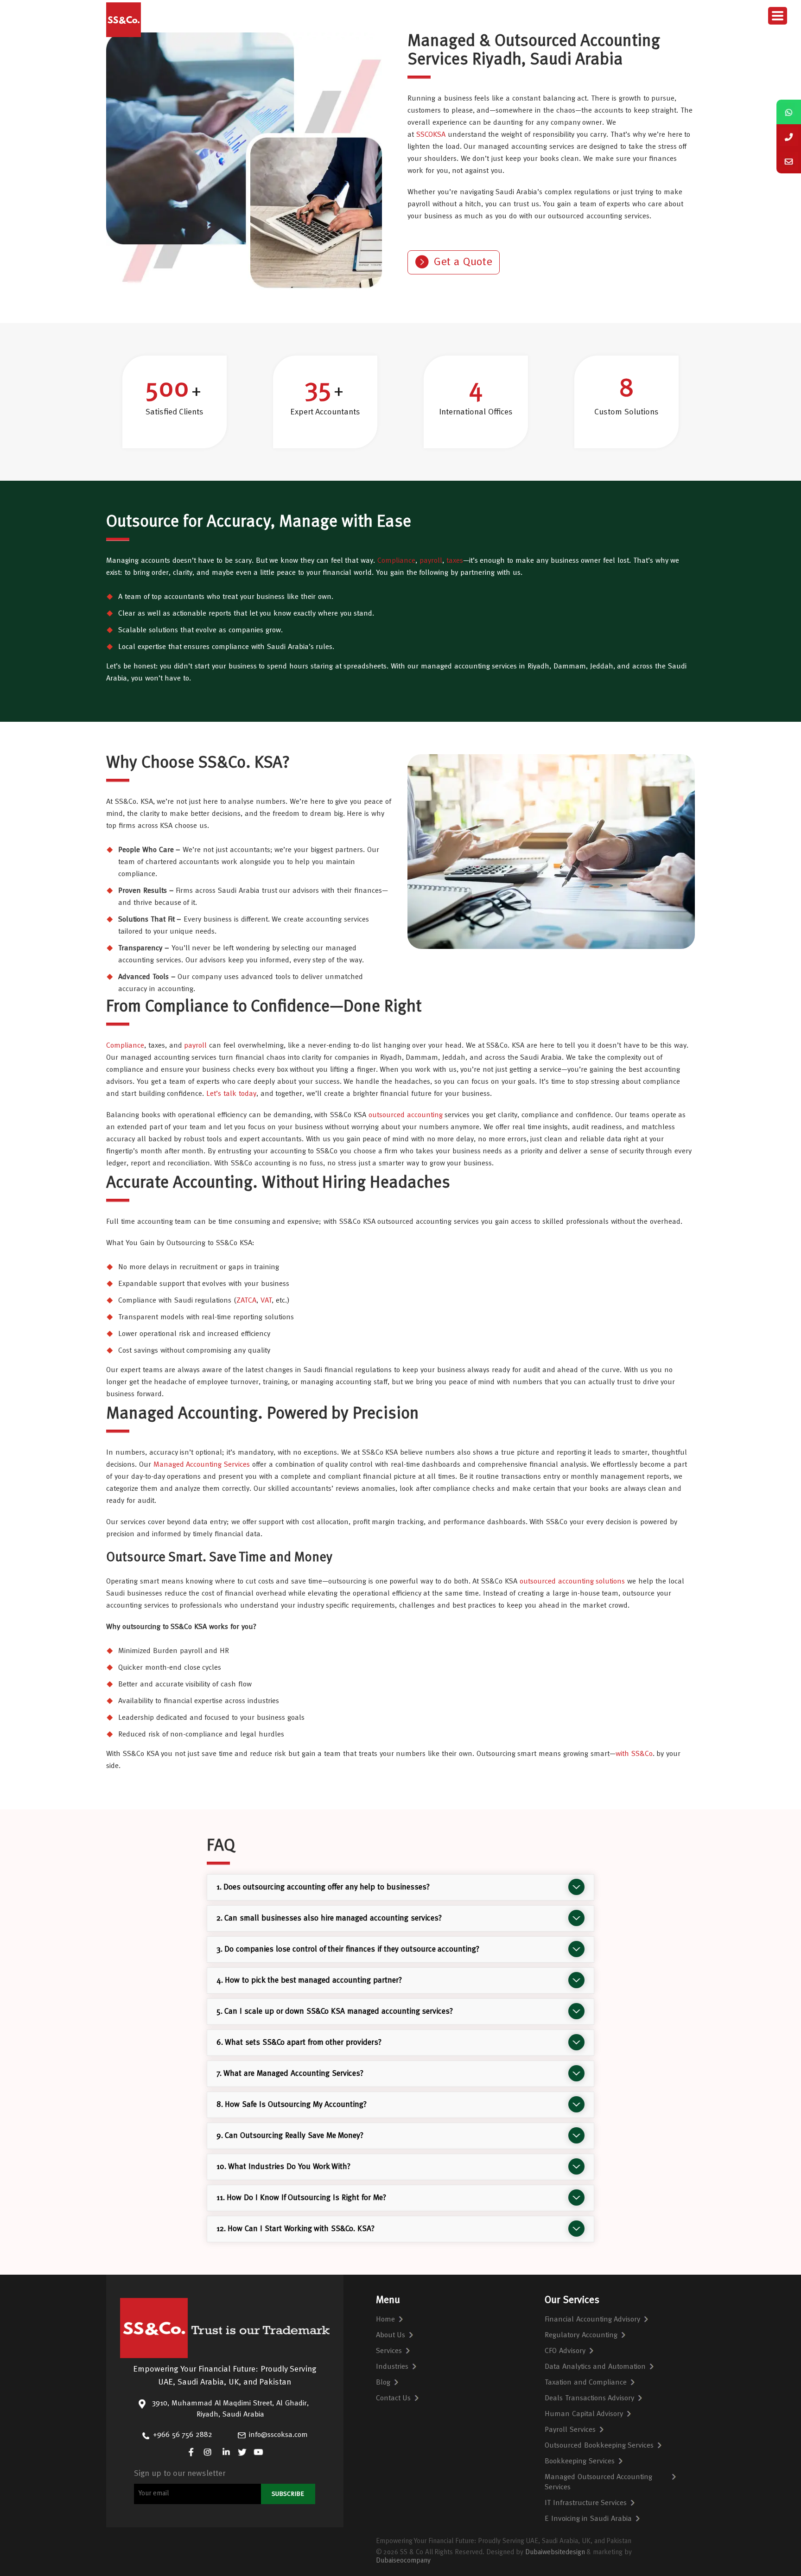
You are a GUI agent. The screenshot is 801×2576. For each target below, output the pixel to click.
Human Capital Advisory (584, 2414)
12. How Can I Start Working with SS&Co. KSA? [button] (296, 2229)
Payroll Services (570, 2430)
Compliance (396, 561)
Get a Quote (463, 262)
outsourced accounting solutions (572, 1582)
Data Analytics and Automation (595, 2367)
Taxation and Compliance (586, 2383)
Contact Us (394, 2398)
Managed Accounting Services (202, 1465)
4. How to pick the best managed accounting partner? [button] (309, 1981)
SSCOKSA (432, 135)
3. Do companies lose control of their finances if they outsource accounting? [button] (348, 1949)
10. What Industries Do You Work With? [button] (284, 2167)
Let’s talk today (231, 1094)
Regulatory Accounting (581, 2335)
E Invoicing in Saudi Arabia (588, 2519)
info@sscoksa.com (278, 2435)
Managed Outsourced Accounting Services (599, 2482)
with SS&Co (634, 1754)
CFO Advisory (565, 2351)
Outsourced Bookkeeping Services (599, 2446)
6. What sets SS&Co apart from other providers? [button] (299, 2043)
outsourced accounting (406, 1115)
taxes (455, 561)
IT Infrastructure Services (586, 2503)
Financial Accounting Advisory (593, 2320)
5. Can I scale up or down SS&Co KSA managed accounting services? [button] (335, 2012)
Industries (392, 2367)
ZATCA (246, 1301)
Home (385, 2320)
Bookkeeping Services (580, 2462)
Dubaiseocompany (403, 2561)
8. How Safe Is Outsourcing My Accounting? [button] (292, 2105)
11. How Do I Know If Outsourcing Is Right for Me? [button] (301, 2198)
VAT (266, 1301)
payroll (431, 561)
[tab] (401, 1887)
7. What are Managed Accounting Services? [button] (290, 2074)
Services (389, 2351)
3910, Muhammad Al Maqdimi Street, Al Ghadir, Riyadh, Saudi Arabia (230, 2409)
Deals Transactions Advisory (590, 2398)
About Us (391, 2335)
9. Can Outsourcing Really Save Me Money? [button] (290, 2136)
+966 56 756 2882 (183, 2435)
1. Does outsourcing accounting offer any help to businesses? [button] (323, 1887)
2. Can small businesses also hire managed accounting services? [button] (329, 1918)
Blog (383, 2383)
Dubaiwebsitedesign (555, 2553)
